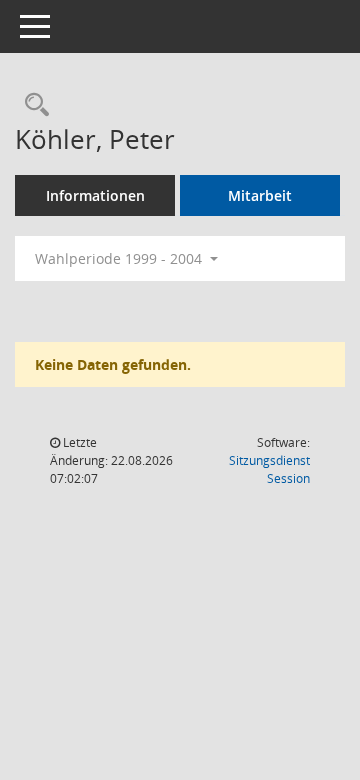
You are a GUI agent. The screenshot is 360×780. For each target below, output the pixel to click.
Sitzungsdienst (269, 469)
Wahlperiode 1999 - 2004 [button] (120, 258)
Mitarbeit (260, 195)
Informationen (95, 195)
